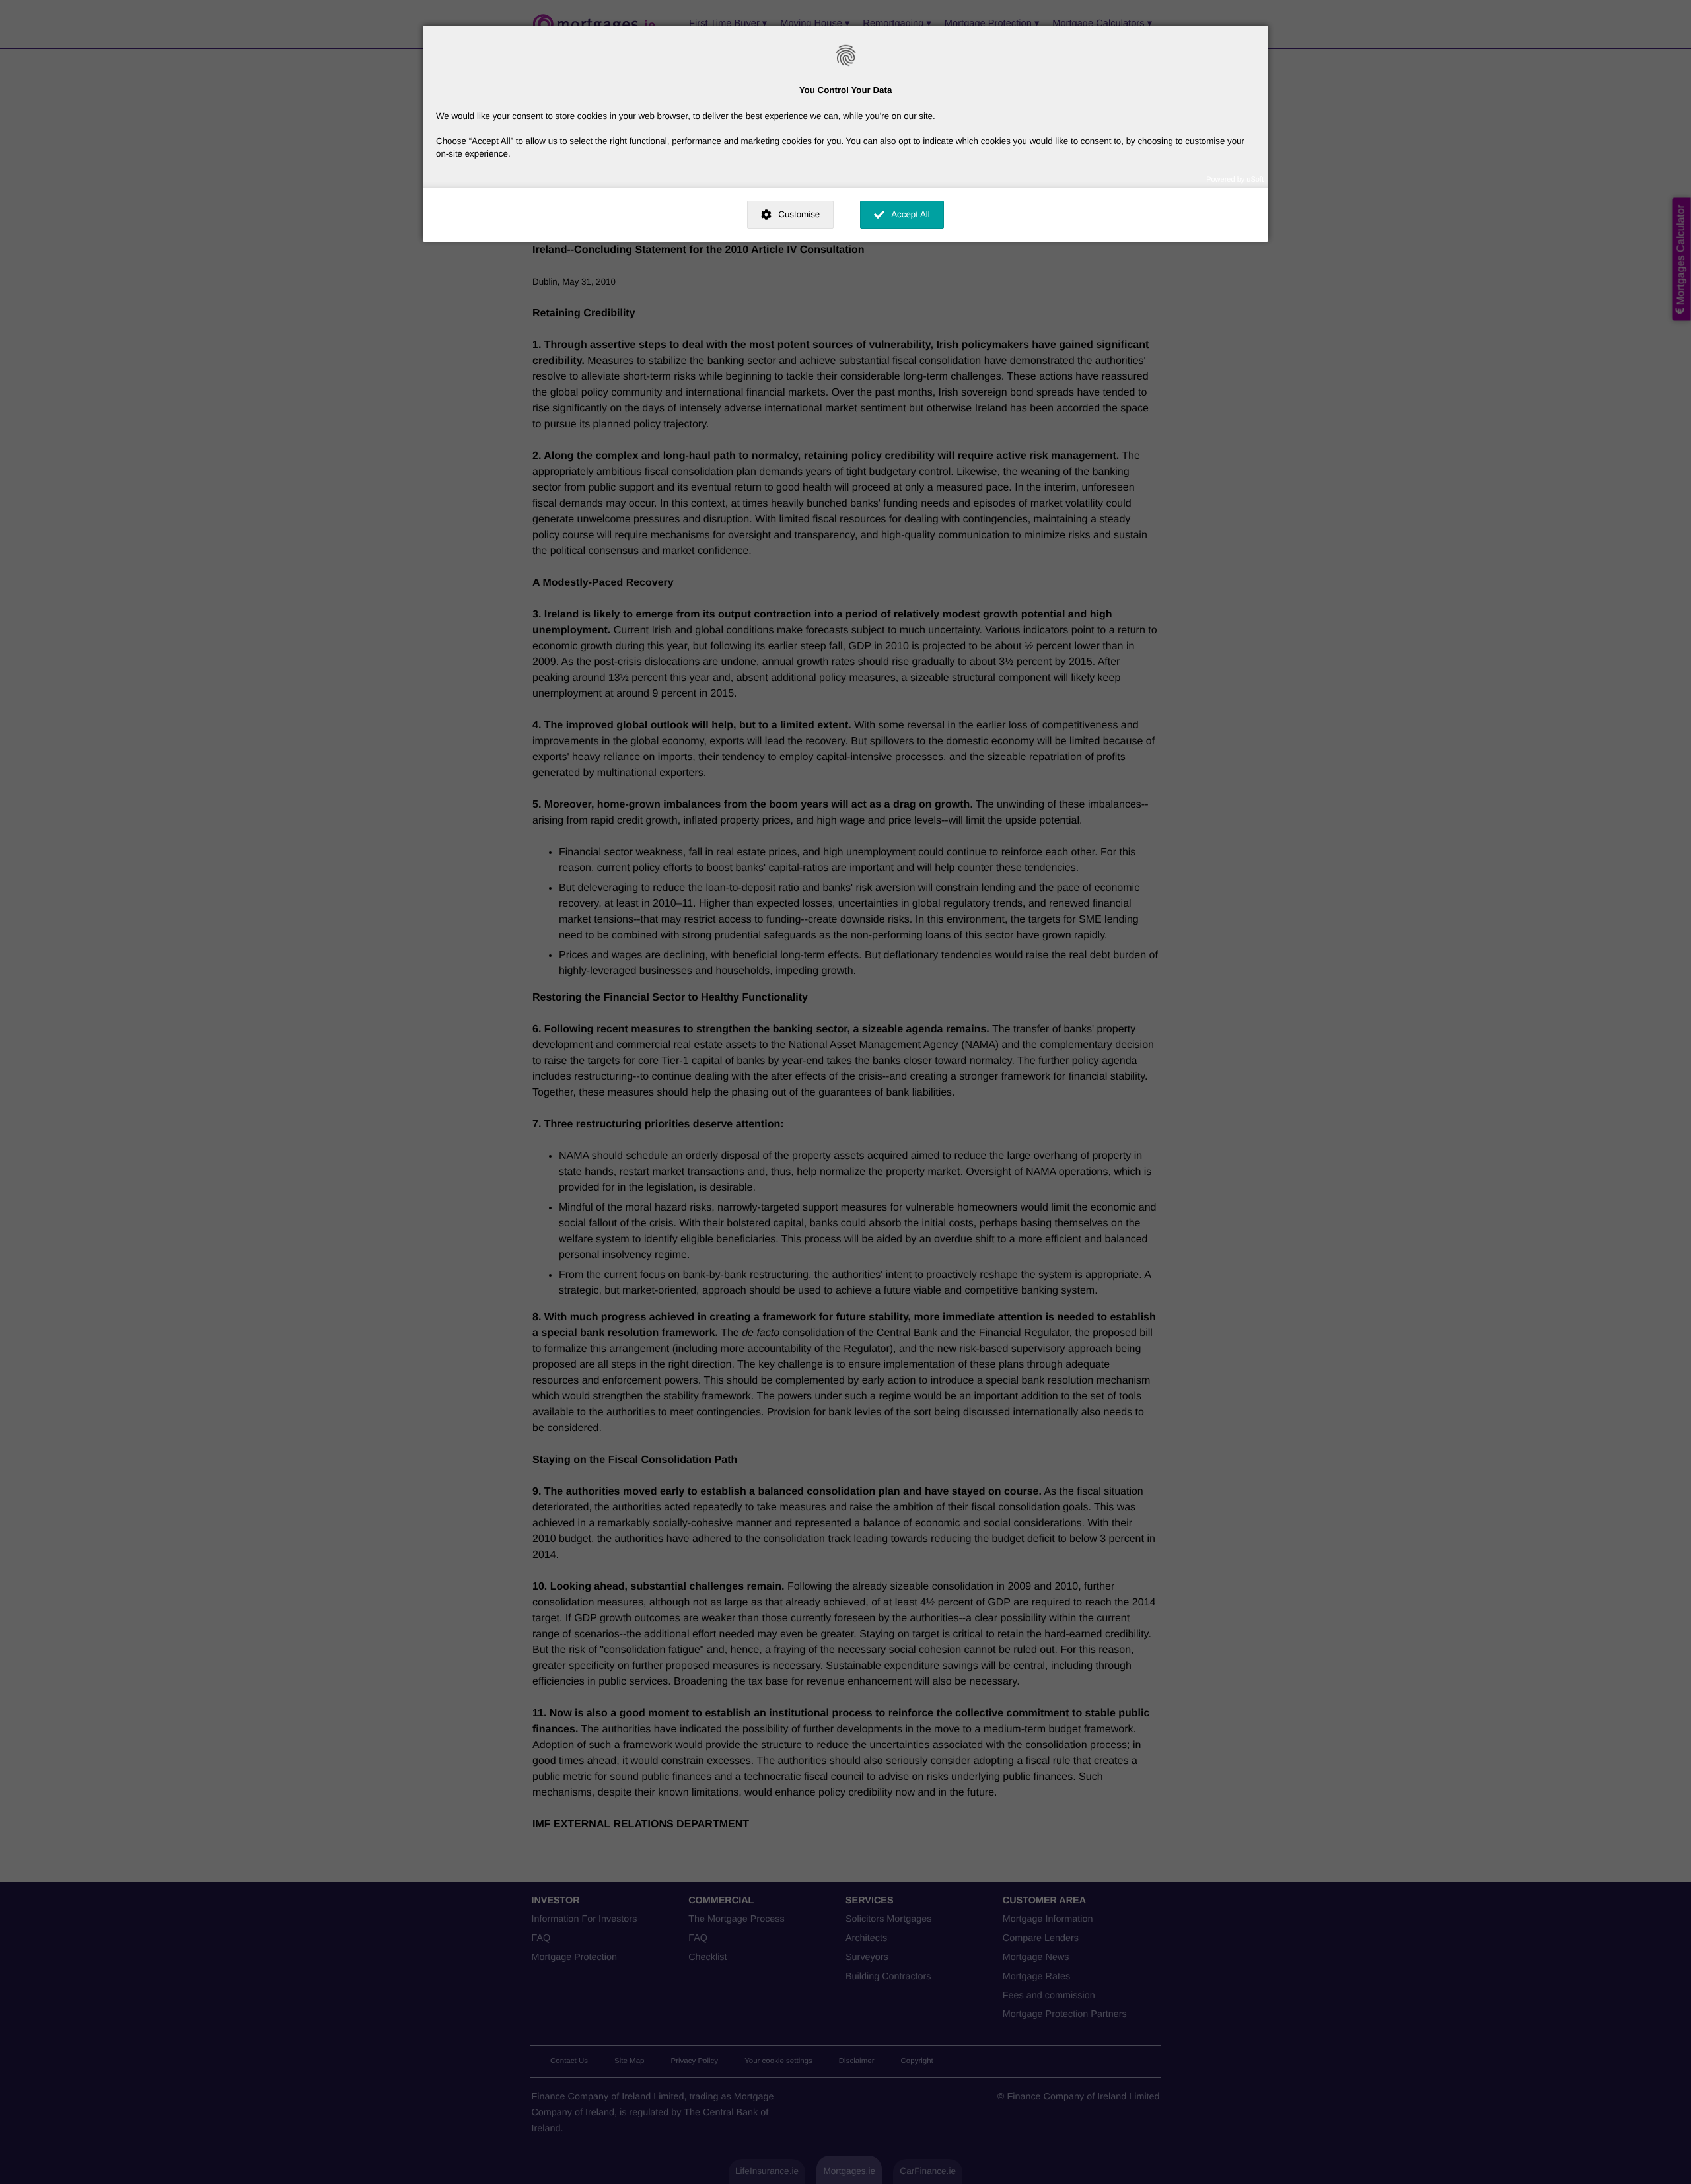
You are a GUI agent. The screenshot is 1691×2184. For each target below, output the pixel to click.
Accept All (911, 214)
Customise (799, 214)
